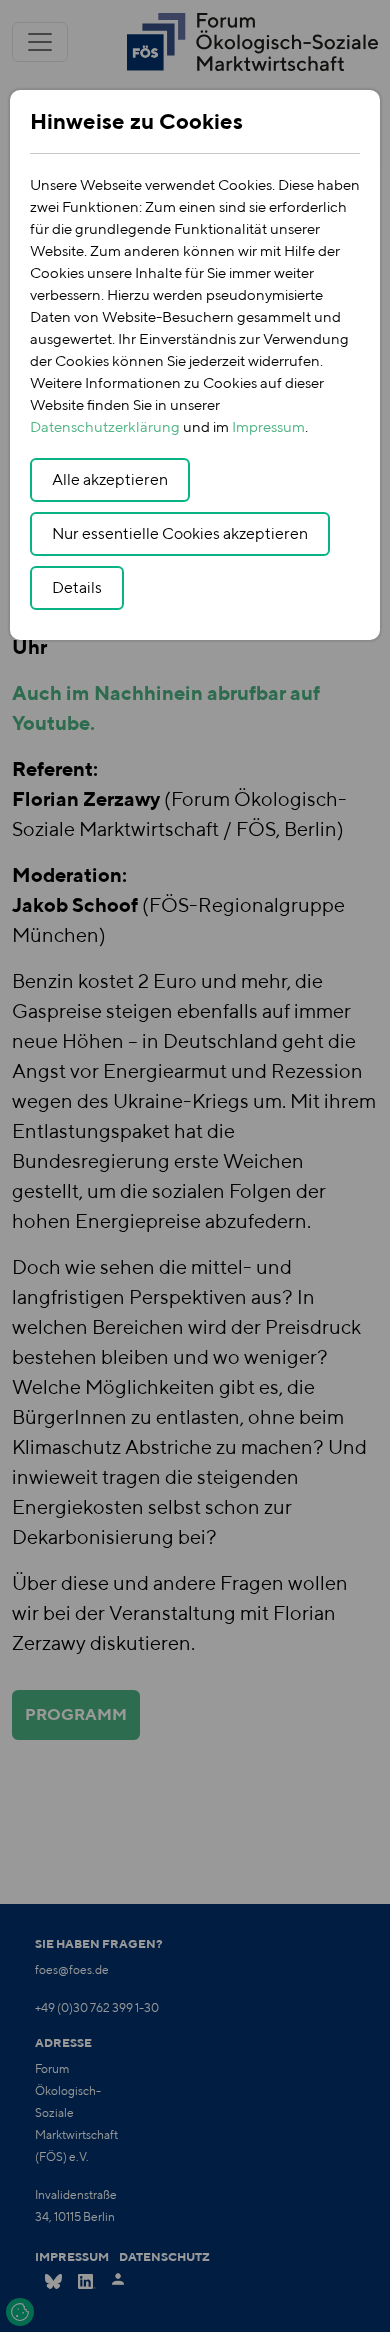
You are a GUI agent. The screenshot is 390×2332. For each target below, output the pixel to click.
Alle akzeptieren (110, 479)
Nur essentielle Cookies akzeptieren (180, 533)
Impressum (268, 426)
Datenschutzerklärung (105, 426)
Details (77, 587)
